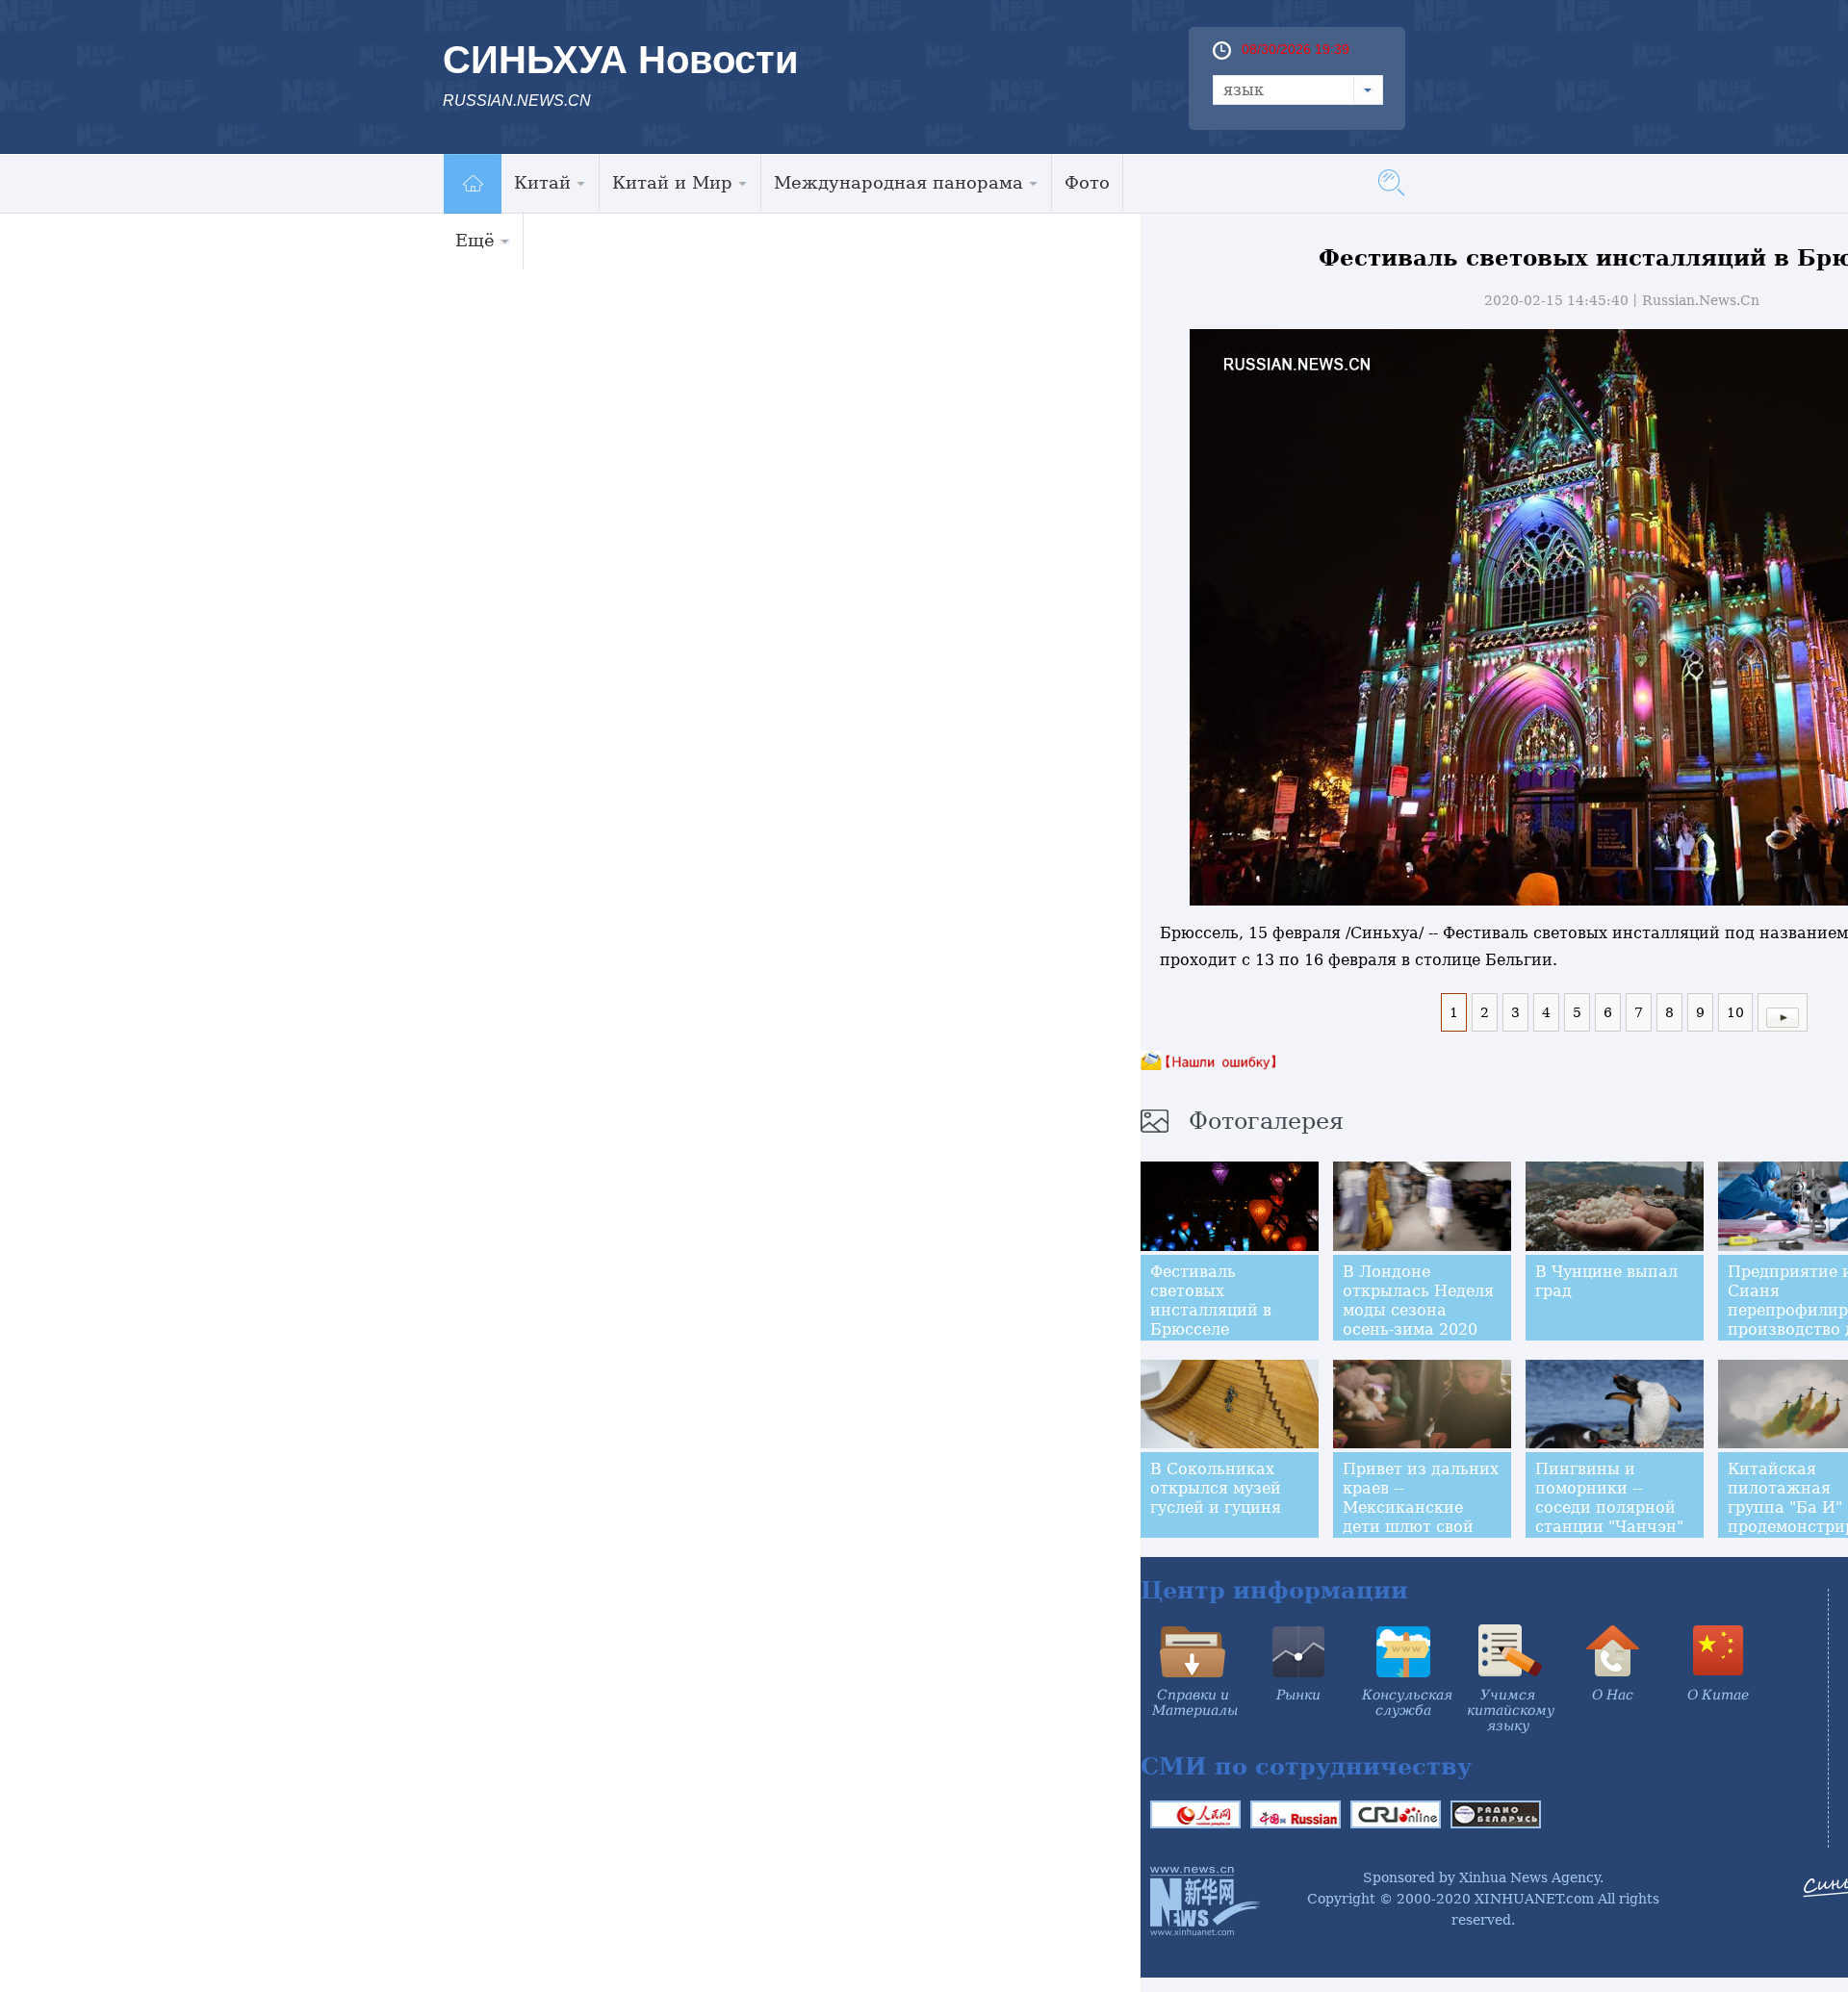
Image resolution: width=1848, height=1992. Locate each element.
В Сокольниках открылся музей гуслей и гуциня (1216, 1488)
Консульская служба (1407, 1702)
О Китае (1718, 1695)
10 (1735, 1012)
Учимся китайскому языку (1511, 1710)
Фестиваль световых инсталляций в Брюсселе (1211, 1301)
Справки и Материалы (1195, 1702)
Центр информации (1274, 1590)
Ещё (475, 240)
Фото (1087, 182)
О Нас (1613, 1695)
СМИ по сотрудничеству (1306, 1766)
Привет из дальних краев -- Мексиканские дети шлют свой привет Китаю (1421, 1507)
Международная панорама (898, 182)
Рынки (1298, 1695)
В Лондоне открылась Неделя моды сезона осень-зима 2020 (1418, 1301)
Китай (542, 182)
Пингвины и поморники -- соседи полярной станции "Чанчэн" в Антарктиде (1609, 1507)
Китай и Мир (672, 182)
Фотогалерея (1266, 1121)
